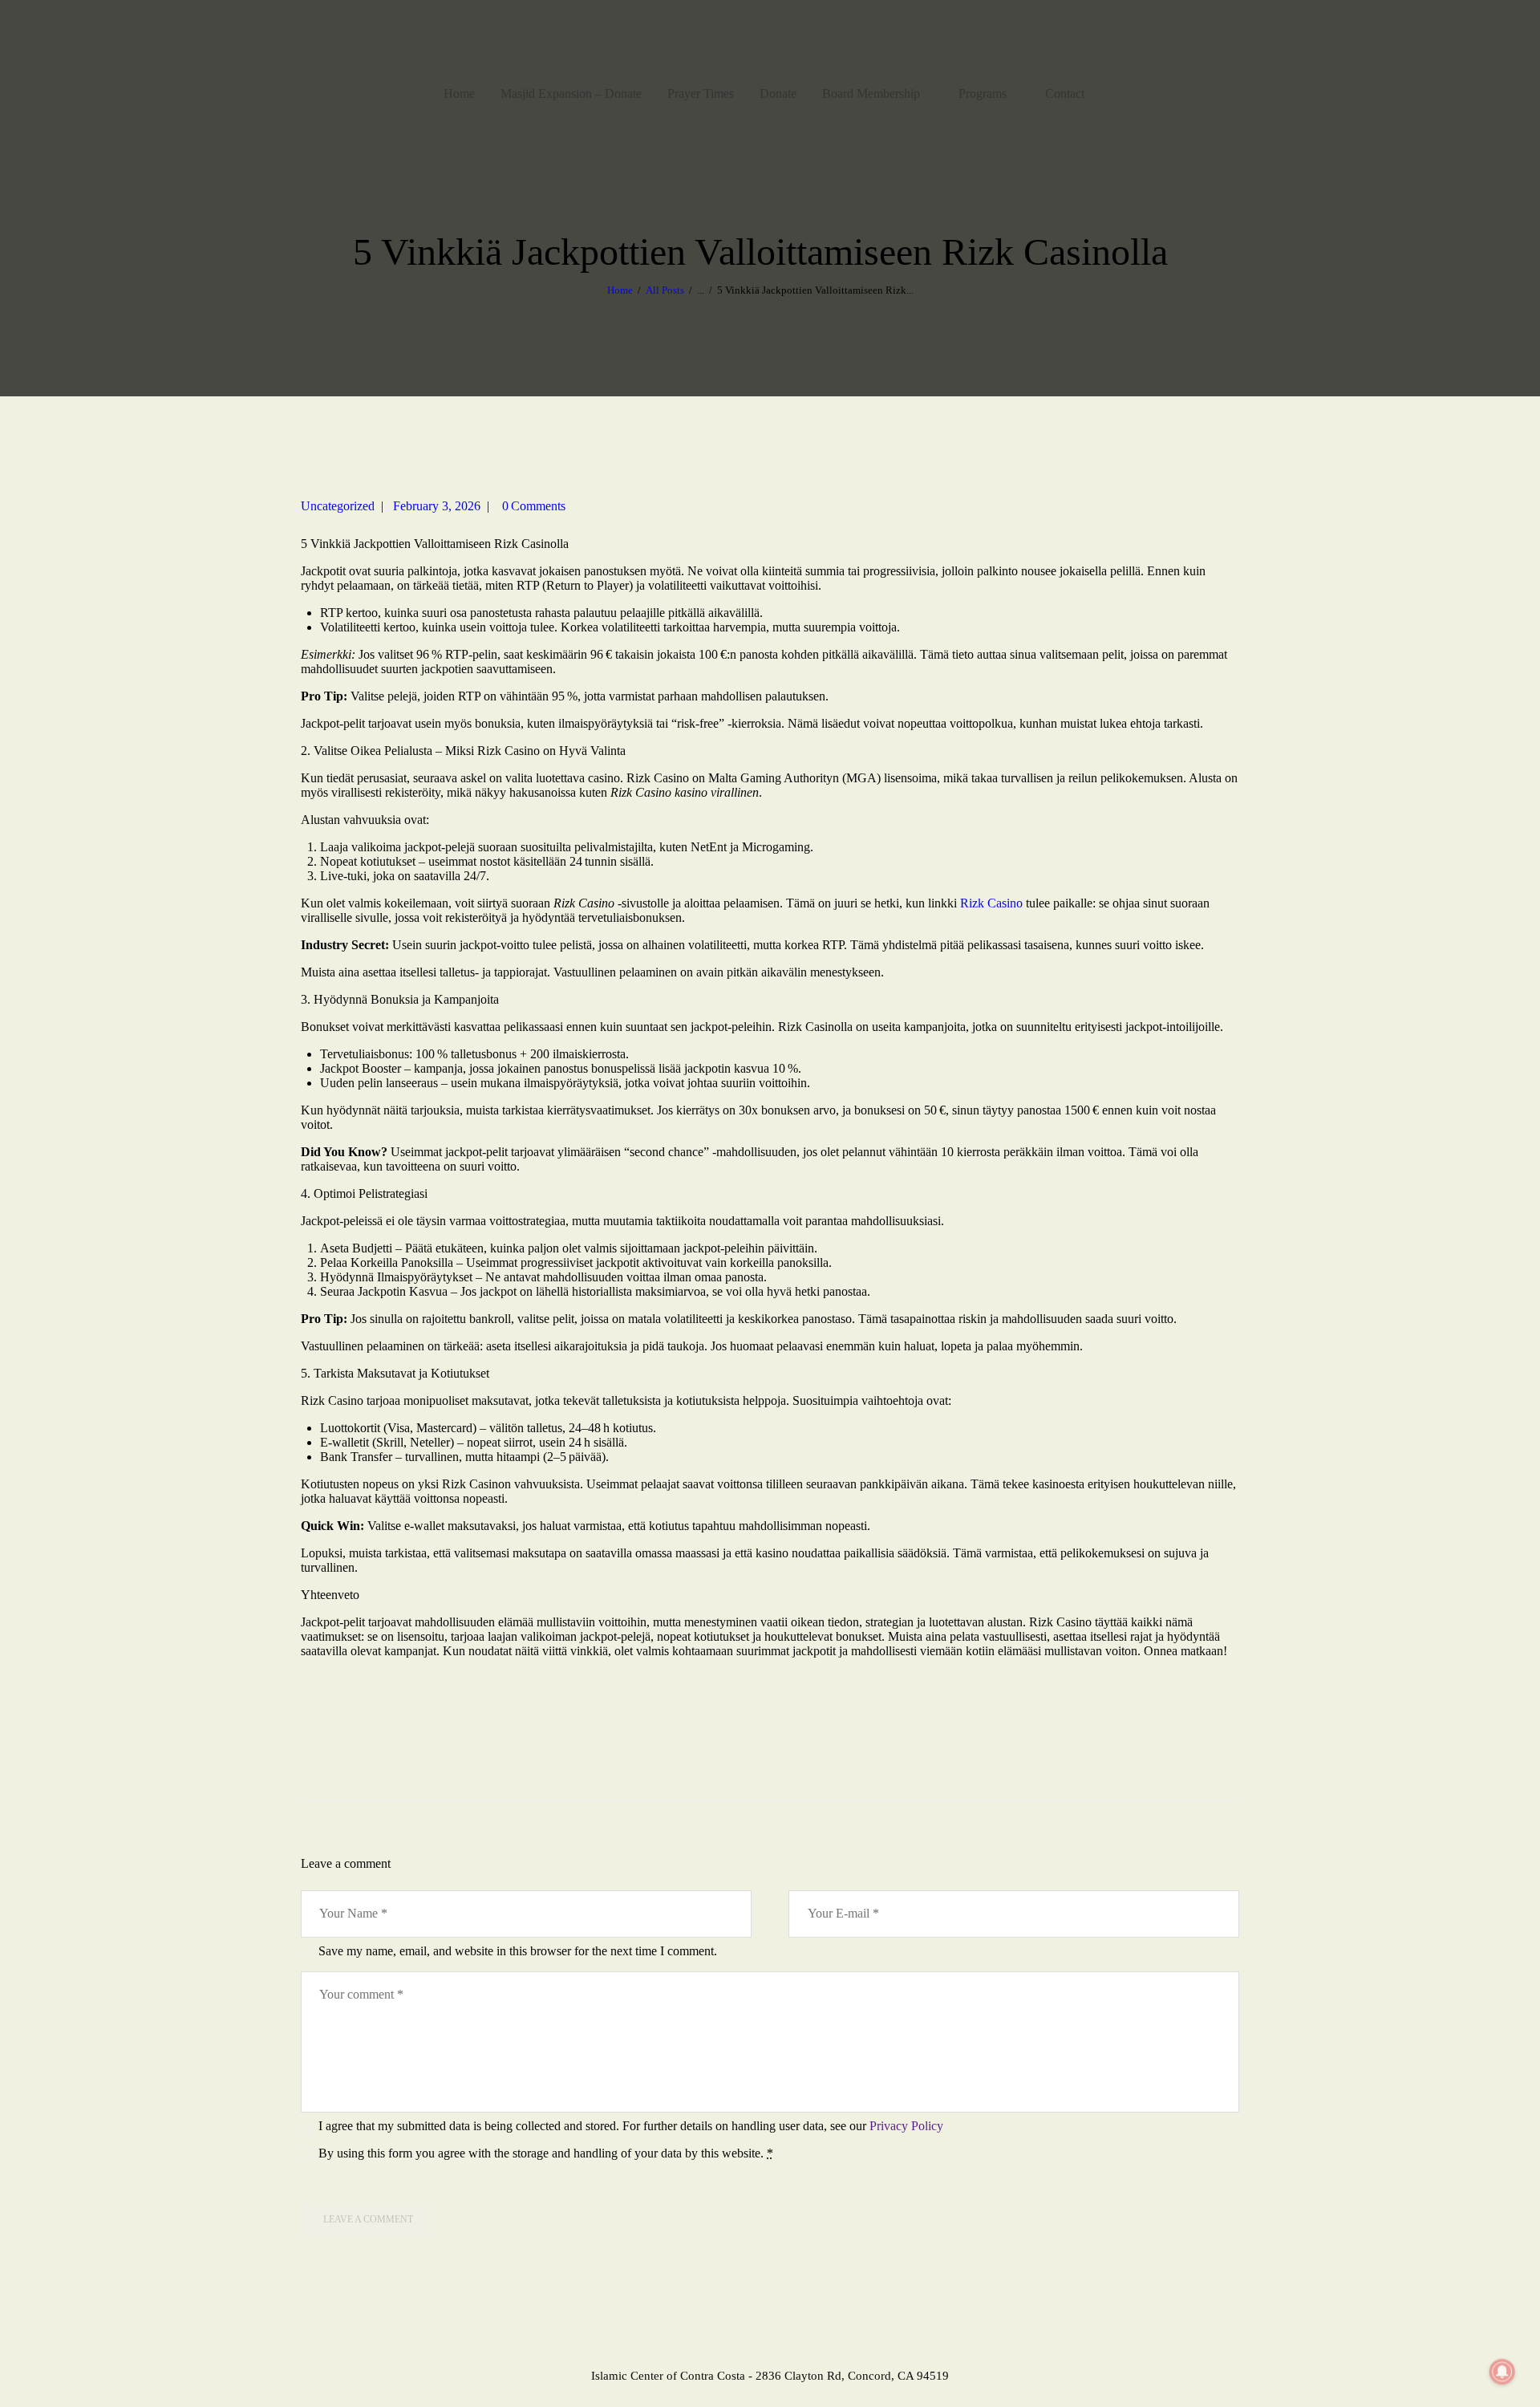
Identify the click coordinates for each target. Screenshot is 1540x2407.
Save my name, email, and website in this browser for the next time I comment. (518, 1951)
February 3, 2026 (437, 506)
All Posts (665, 290)
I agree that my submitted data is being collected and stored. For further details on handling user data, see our (631, 2126)
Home (620, 290)
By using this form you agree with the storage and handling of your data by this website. (546, 2153)
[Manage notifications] (1502, 2372)
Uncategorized (338, 506)
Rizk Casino (991, 903)
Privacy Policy (906, 2126)
